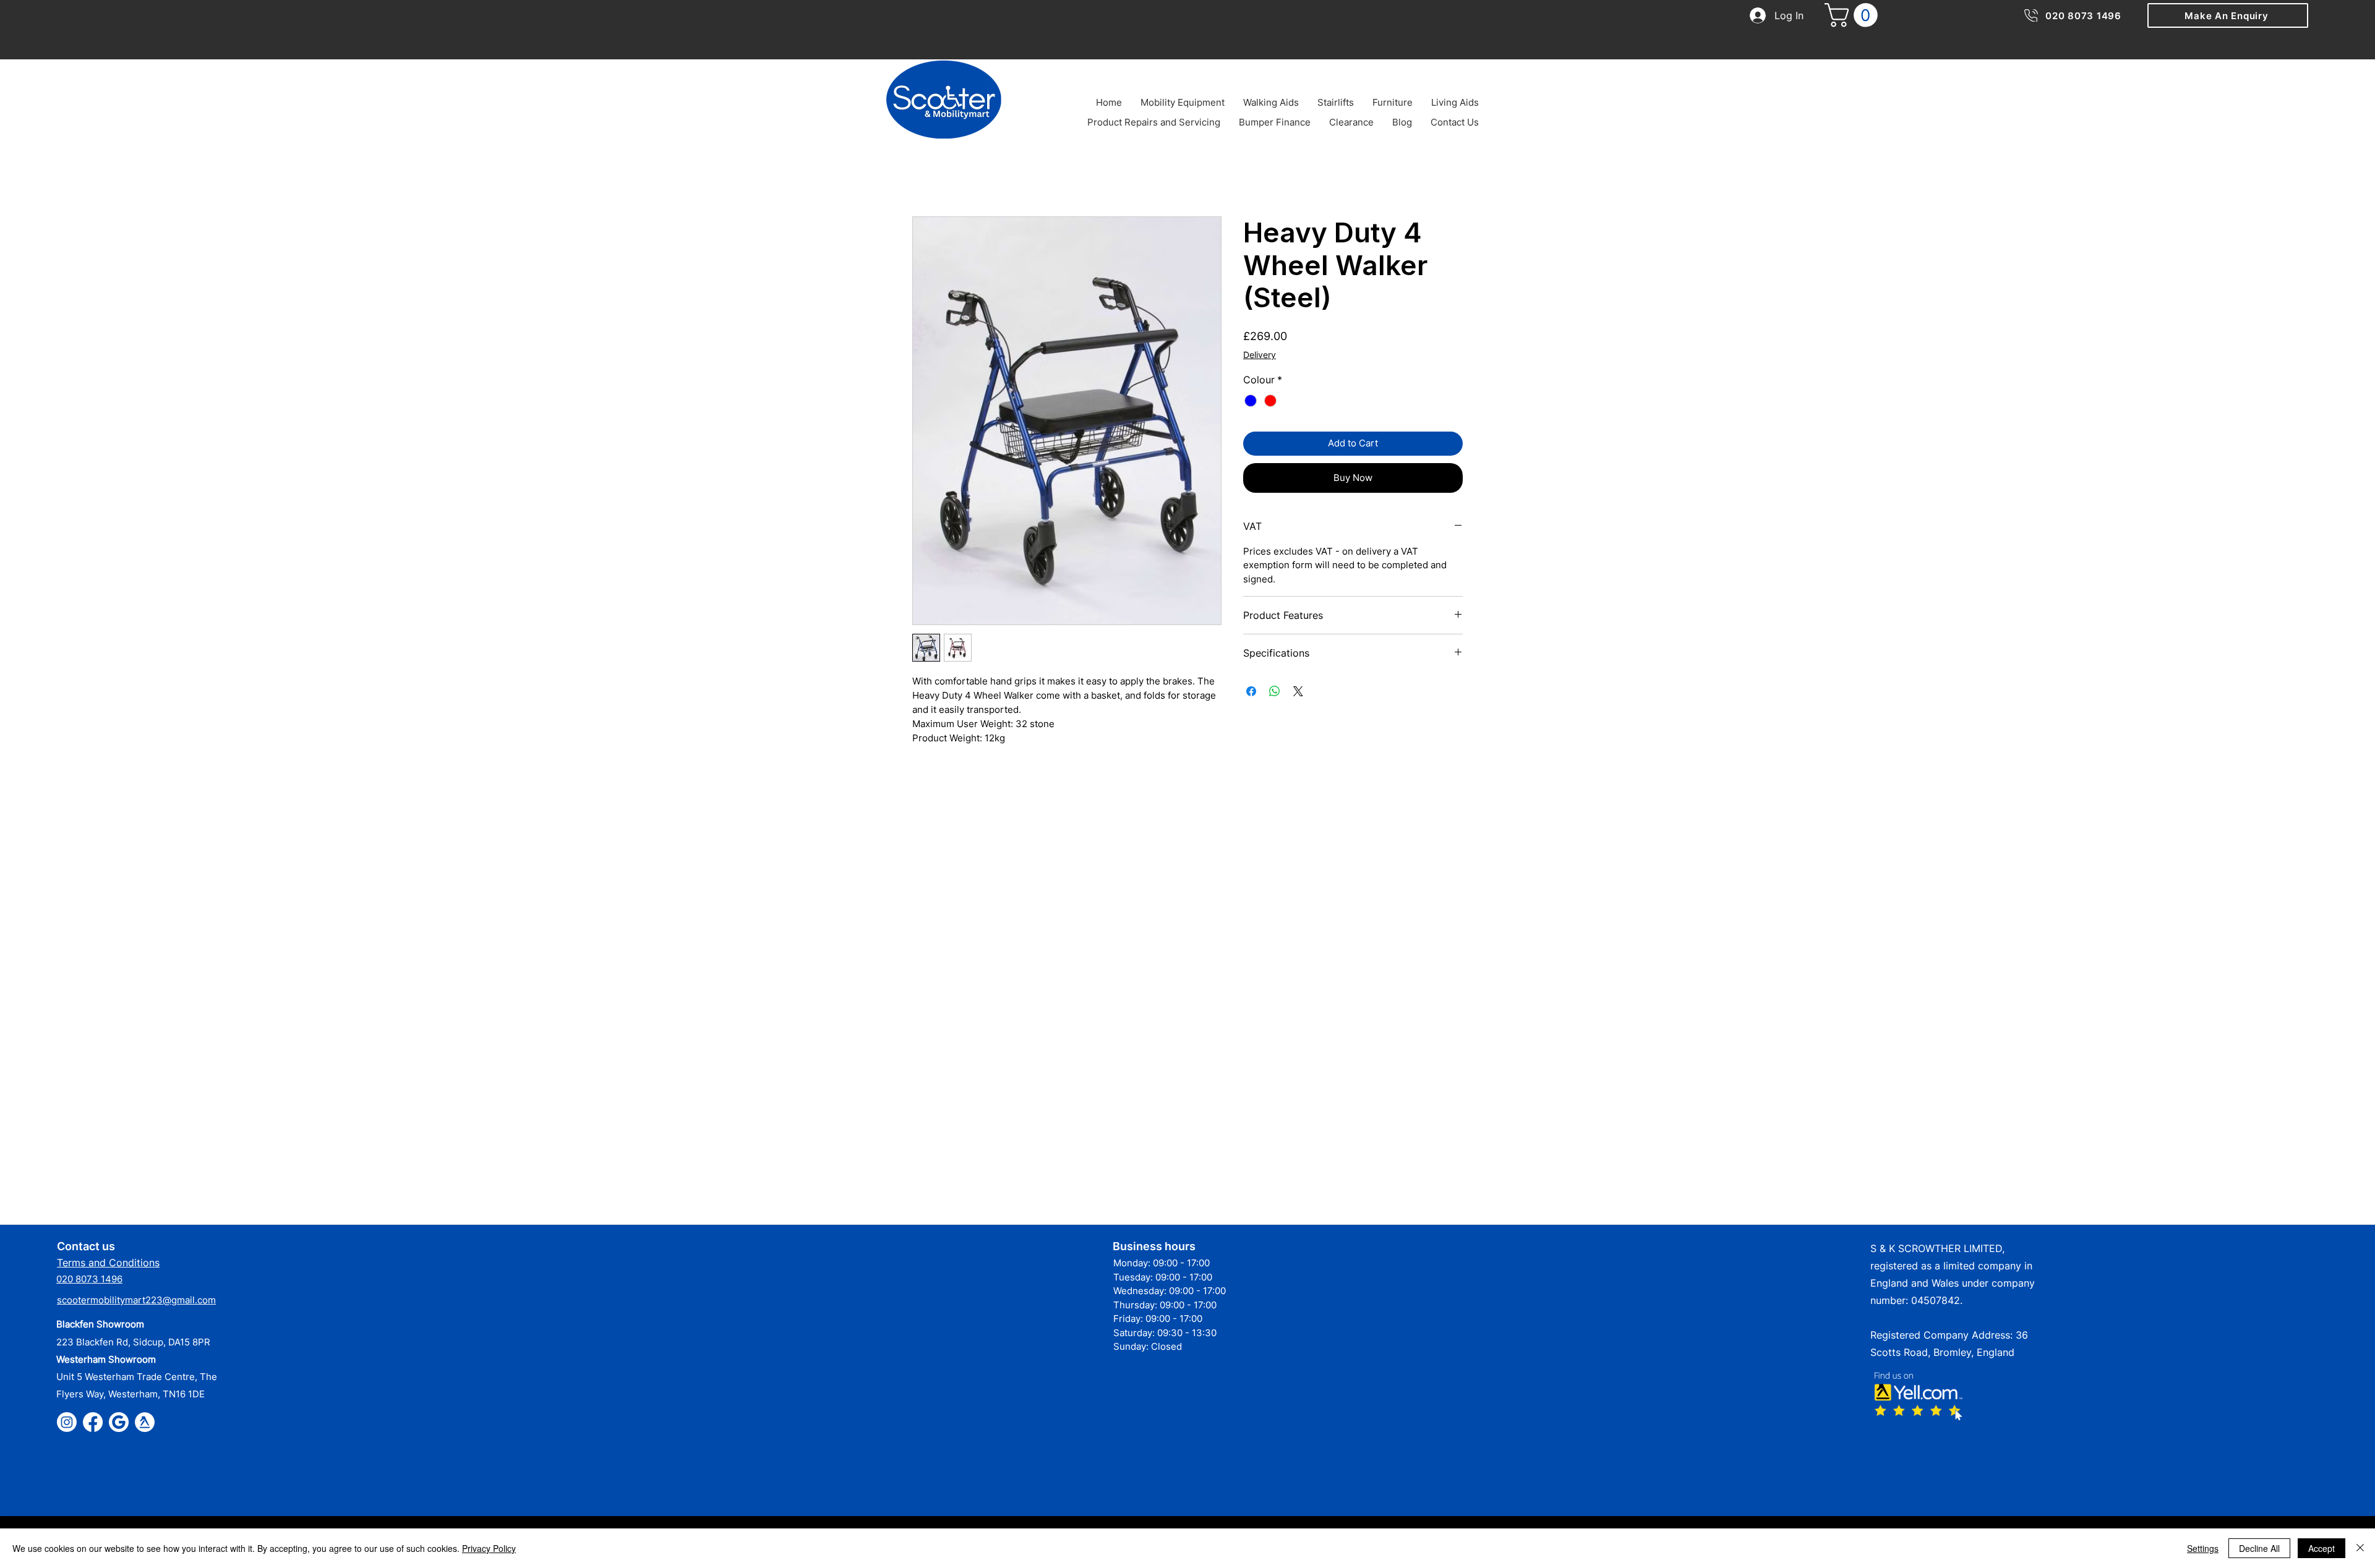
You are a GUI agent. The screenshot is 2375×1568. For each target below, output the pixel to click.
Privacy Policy (489, 1548)
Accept (2322, 1548)
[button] (2228, 15)
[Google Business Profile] (119, 1422)
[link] (1854, 15)
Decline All (2259, 1548)
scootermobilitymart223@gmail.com (136, 1300)
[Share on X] (1298, 691)
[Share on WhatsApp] (1275, 691)
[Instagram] (67, 1422)
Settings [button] (2203, 1548)
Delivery (1260, 355)
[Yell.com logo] (145, 1422)
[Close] (2360, 1548)
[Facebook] (93, 1422)
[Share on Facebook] (1251, 691)
